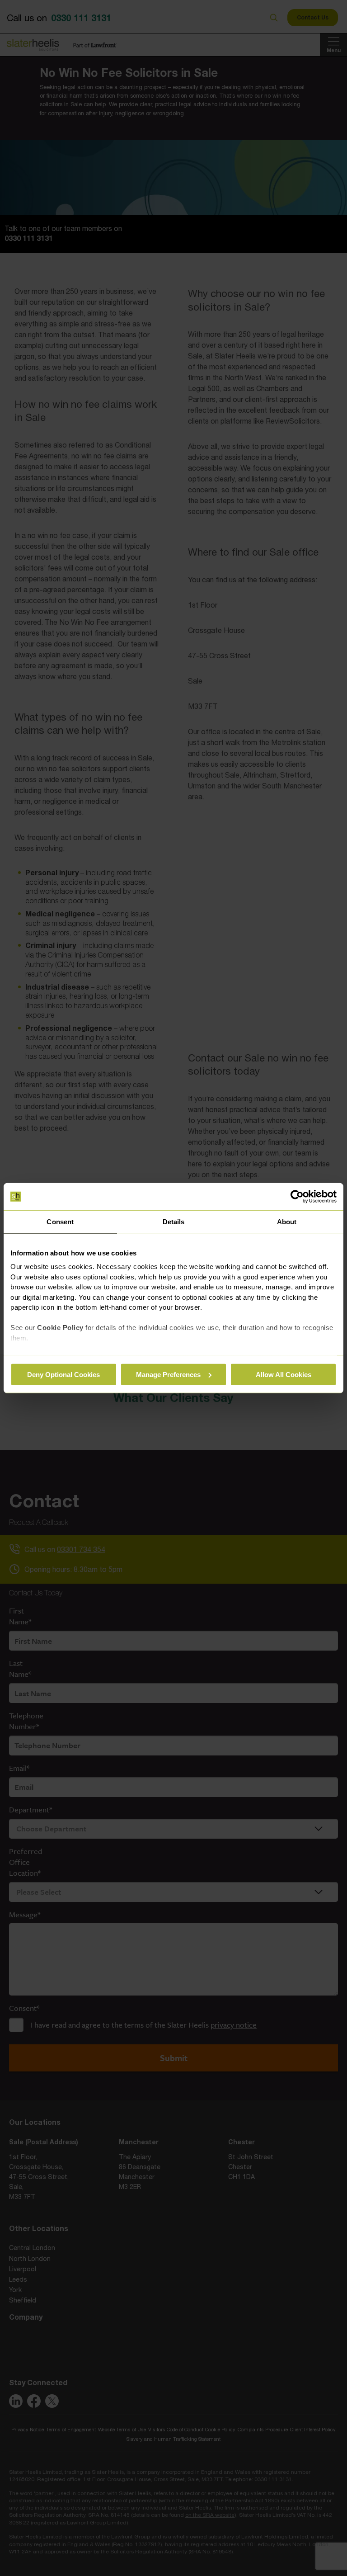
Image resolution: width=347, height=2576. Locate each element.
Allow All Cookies (284, 1374)
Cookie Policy (60, 1328)
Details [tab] (174, 1222)
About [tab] (287, 1222)
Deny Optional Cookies (63, 1374)
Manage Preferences (168, 1374)
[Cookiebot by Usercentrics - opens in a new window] (297, 1197)
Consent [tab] (60, 1222)
